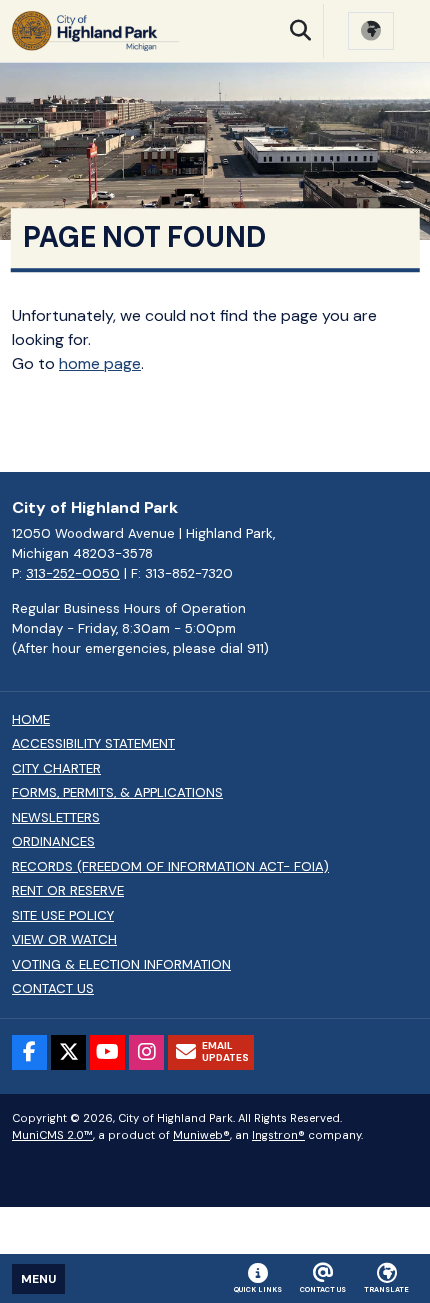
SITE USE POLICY (63, 916)
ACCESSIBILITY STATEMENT (93, 744)
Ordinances (53, 842)
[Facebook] (29, 1052)
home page (100, 363)
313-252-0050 (73, 573)
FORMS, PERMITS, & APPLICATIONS (117, 793)
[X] (68, 1052)
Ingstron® (278, 1135)
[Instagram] (146, 1052)
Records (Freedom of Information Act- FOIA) (170, 867)
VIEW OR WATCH (64, 940)
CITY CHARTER (56, 769)
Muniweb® (201, 1135)
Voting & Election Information (121, 965)
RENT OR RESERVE (68, 891)
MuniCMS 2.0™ (52, 1135)
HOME (31, 720)
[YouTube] (107, 1052)
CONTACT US (53, 989)
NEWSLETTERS (56, 818)
